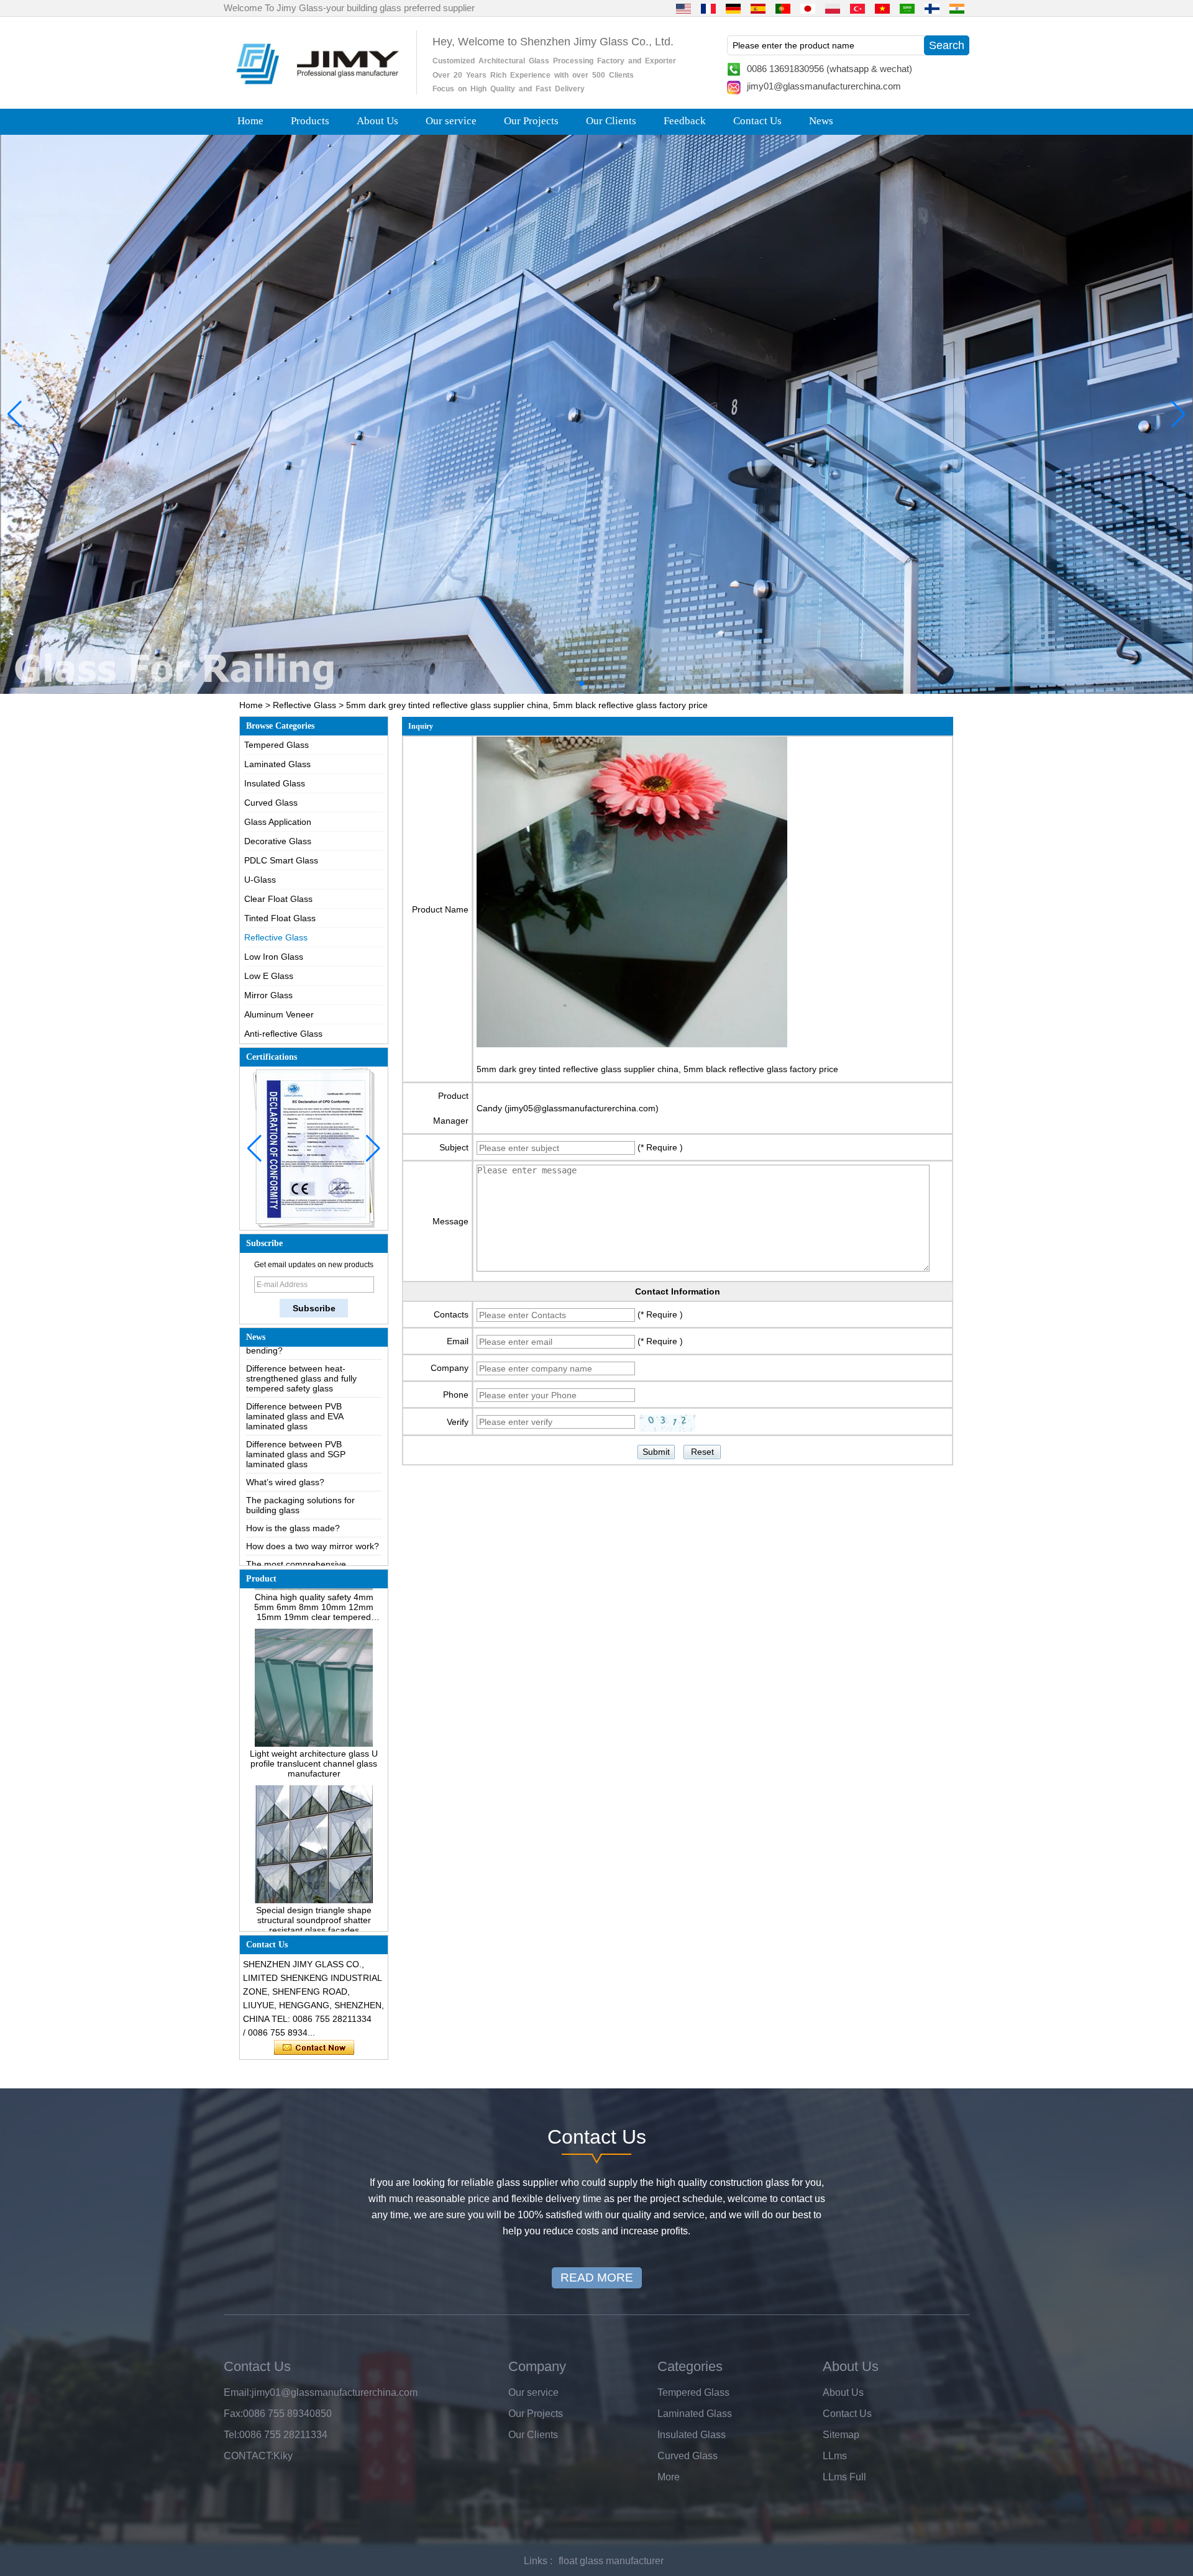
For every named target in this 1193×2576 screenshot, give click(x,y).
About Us (377, 121)
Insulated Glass (275, 783)
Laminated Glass (277, 764)
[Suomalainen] (932, 8)
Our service (451, 121)
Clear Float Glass (278, 899)
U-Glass (260, 880)
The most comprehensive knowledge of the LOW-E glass (307, 1524)
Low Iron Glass (274, 957)
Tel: (231, 2435)
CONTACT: (249, 2456)
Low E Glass (269, 976)
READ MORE (597, 2278)
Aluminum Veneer (279, 1014)
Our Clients (611, 121)
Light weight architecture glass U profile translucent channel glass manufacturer (314, 1719)
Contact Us (757, 121)
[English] (683, 8)
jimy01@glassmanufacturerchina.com (824, 86)
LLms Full (844, 2477)
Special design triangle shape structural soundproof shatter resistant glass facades (314, 1875)
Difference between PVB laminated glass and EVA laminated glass (295, 1372)
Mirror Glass (268, 995)
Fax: (233, 2414)
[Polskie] (833, 8)
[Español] (758, 8)
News (821, 121)
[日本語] (808, 8)
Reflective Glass (304, 705)
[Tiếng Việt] (882, 8)
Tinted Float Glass (280, 918)
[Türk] (857, 8)
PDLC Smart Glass (281, 860)
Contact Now (314, 2048)
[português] (783, 8)
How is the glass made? (293, 1483)
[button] (572, 683)
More (669, 2477)
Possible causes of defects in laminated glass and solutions (304, 1552)
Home (250, 121)
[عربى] (907, 8)
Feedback (685, 121)
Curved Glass (271, 803)
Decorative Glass (278, 841)
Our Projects (531, 121)
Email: (238, 2392)
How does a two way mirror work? (313, 1501)
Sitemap (841, 2435)
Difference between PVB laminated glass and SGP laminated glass (296, 1409)
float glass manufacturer (611, 2561)
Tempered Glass (277, 745)
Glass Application (278, 822)
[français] (708, 8)
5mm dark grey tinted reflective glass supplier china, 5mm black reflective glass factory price (657, 1069)
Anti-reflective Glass (283, 1034)
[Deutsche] (733, 8)
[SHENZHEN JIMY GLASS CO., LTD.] (316, 89)
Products (310, 121)
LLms (835, 2456)
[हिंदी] (957, 8)
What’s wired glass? (285, 1437)
